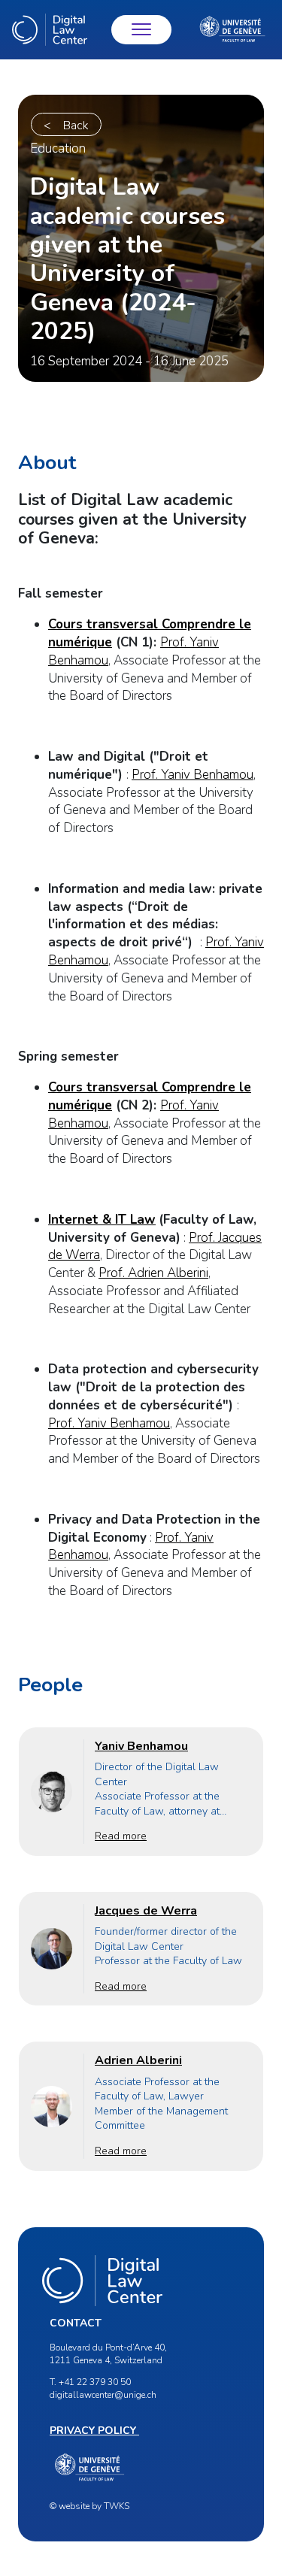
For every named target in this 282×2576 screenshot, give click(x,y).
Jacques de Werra (146, 1911)
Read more (121, 1836)
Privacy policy (94, 2431)
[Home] (50, 30)
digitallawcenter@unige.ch (103, 2395)
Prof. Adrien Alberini (153, 1273)
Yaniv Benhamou (141, 1746)
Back (76, 126)
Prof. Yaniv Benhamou (193, 775)
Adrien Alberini (138, 2060)
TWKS (117, 2506)
